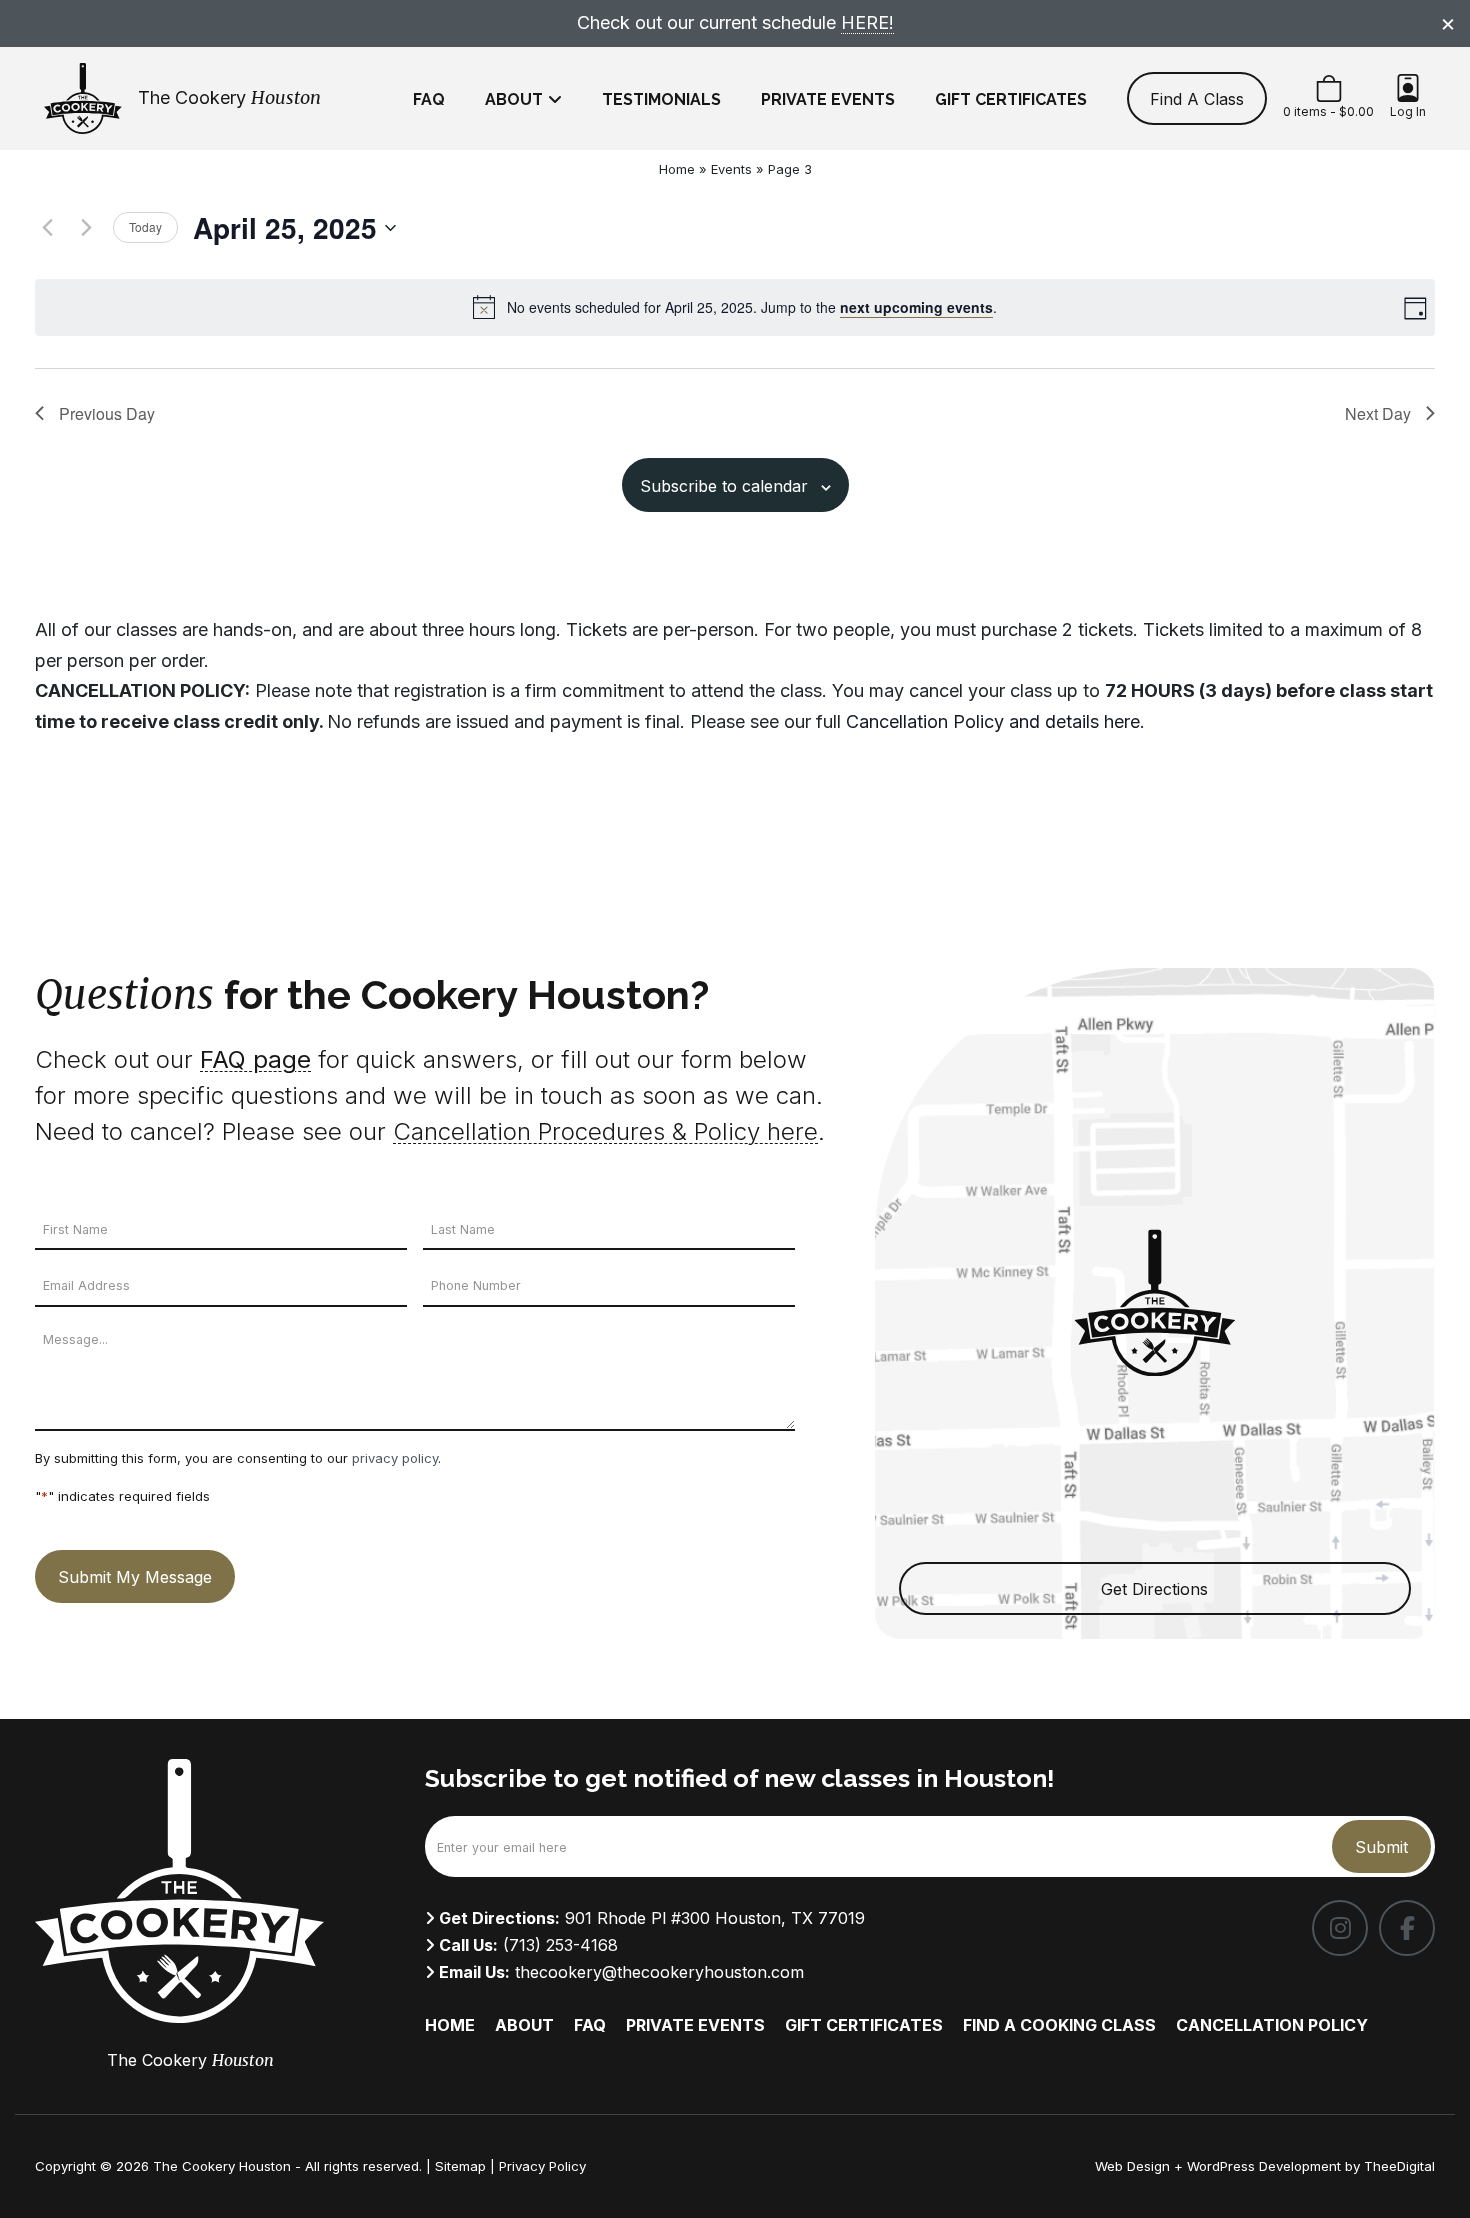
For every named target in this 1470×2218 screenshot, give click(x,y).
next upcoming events (916, 307)
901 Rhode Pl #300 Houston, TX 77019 (715, 1918)
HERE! (867, 22)
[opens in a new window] (1340, 1928)
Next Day (1378, 413)
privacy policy (395, 1458)
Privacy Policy (542, 2166)
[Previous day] (47, 228)
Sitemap (460, 2166)
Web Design (1132, 2166)
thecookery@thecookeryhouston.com (659, 1972)
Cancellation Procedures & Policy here (605, 1131)
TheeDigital (1399, 2166)
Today (145, 226)
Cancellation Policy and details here (993, 721)
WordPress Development (1266, 2166)
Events (731, 169)
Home (677, 169)
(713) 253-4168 (560, 1945)
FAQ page (255, 1059)
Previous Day (107, 413)
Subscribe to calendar (724, 486)
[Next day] (86, 228)
